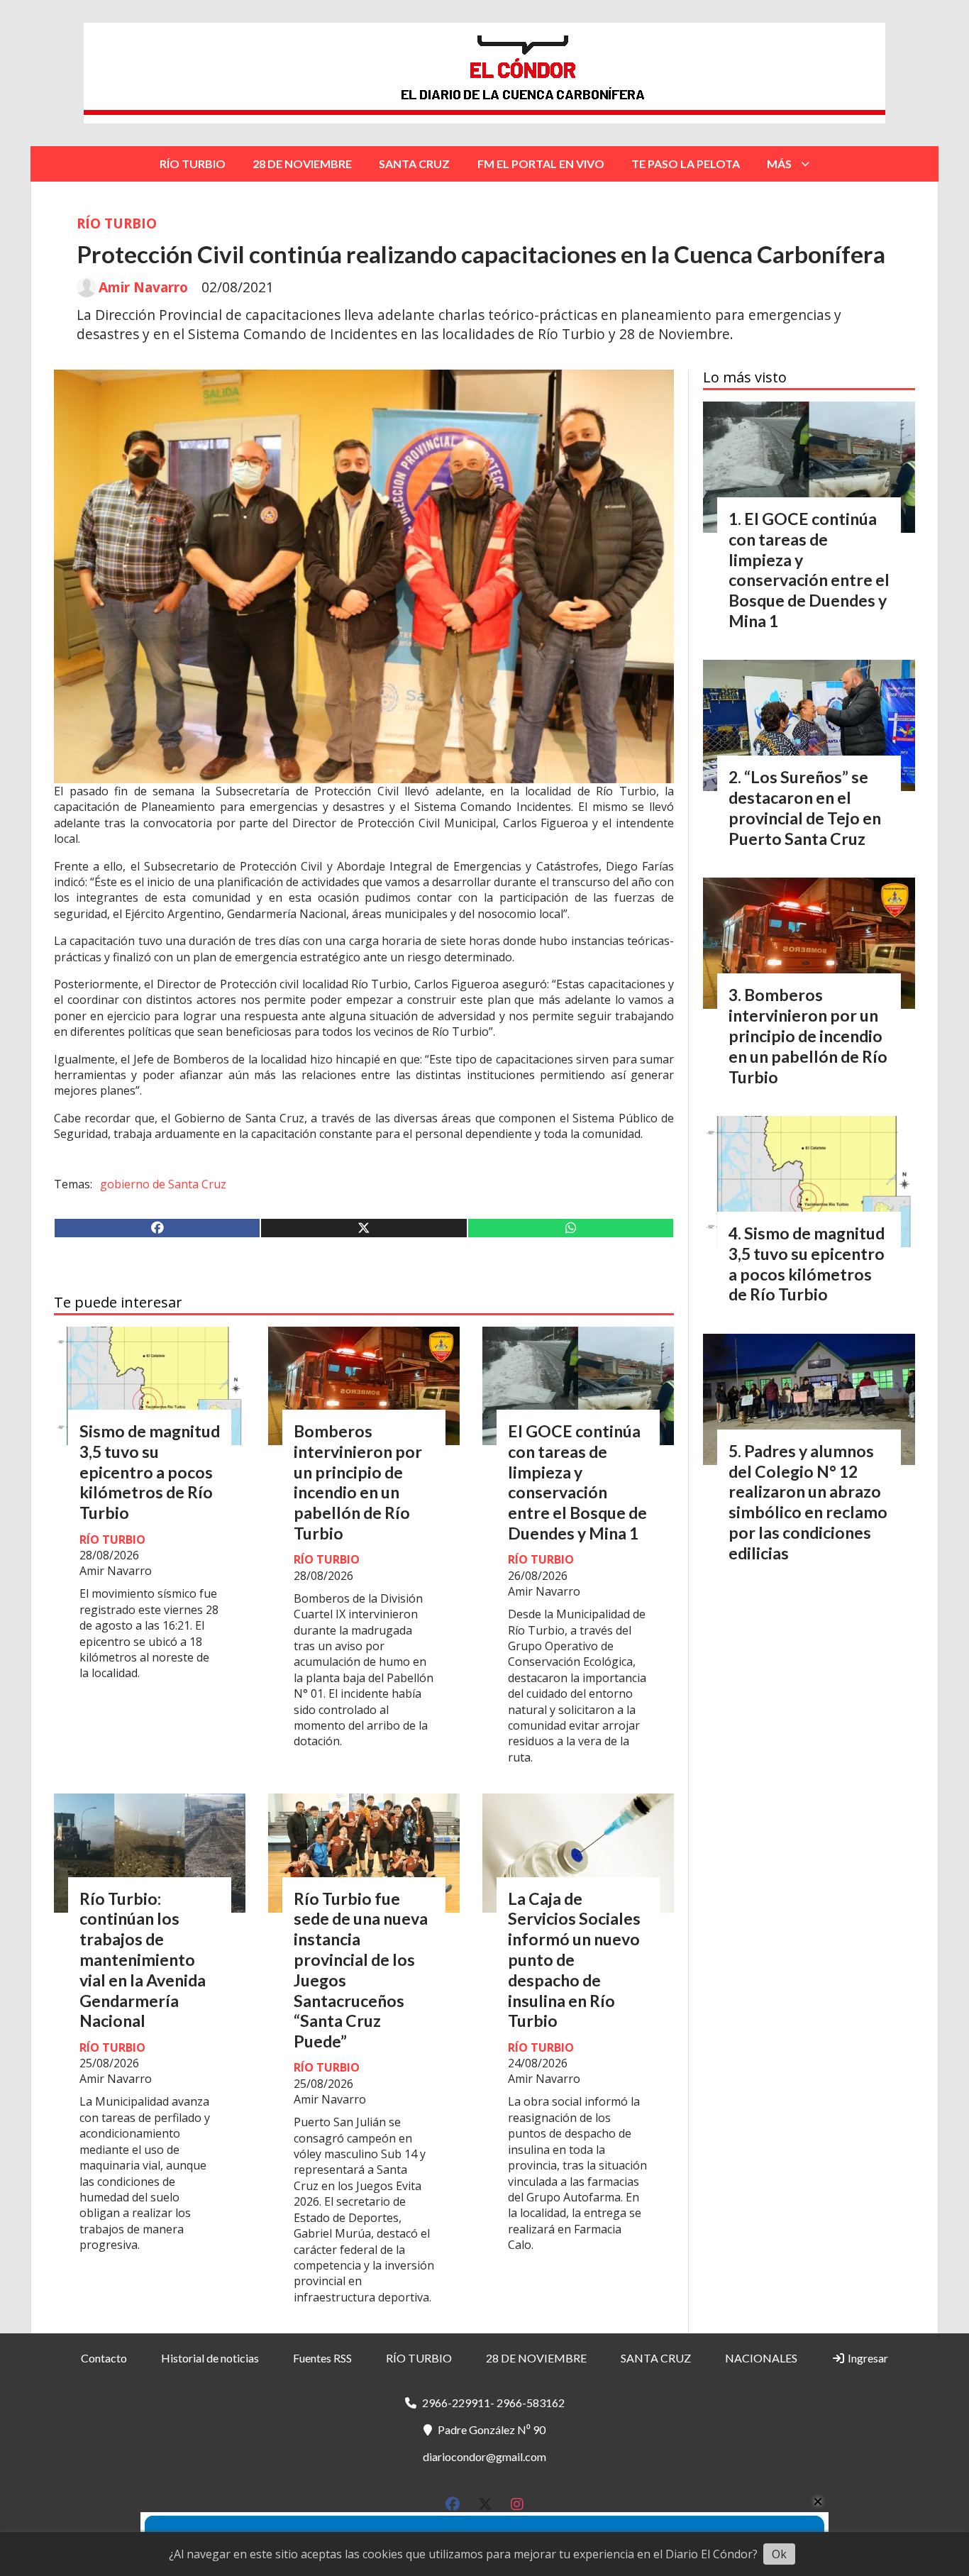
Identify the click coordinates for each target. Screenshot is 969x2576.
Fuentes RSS (322, 2358)
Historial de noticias (210, 2358)
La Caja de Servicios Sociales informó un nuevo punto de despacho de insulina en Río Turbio (574, 1960)
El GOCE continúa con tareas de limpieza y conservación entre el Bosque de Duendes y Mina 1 (577, 1482)
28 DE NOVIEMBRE (302, 164)
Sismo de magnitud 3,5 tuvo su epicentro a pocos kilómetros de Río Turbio (150, 1472)
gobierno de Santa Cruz (163, 1184)
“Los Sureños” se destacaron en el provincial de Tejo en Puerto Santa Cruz (805, 807)
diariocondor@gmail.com (484, 2456)
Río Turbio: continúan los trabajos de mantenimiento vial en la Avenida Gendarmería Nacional (143, 1960)
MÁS (779, 164)
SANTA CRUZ (414, 164)
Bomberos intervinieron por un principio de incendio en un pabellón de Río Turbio (358, 1482)
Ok (779, 2554)
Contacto (104, 2358)
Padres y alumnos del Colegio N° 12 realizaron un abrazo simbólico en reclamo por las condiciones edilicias (808, 1502)
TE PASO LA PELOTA (686, 164)
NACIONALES (761, 2358)
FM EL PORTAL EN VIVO (541, 164)
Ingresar (867, 2358)
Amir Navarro (143, 287)
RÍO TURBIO (193, 164)
